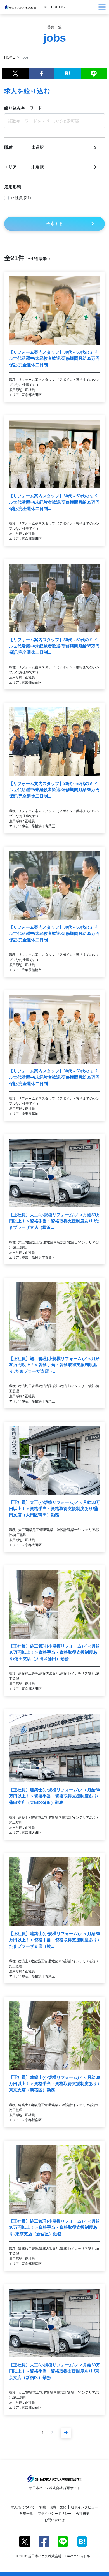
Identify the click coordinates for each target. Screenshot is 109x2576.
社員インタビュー (84, 2507)
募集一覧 (26, 2514)
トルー (88, 2556)
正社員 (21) (21, 198)
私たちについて (23, 2507)
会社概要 (83, 2514)
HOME (10, 57)
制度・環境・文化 (53, 2507)
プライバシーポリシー (54, 2514)
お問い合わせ (54, 2520)
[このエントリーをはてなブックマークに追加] (68, 73)
